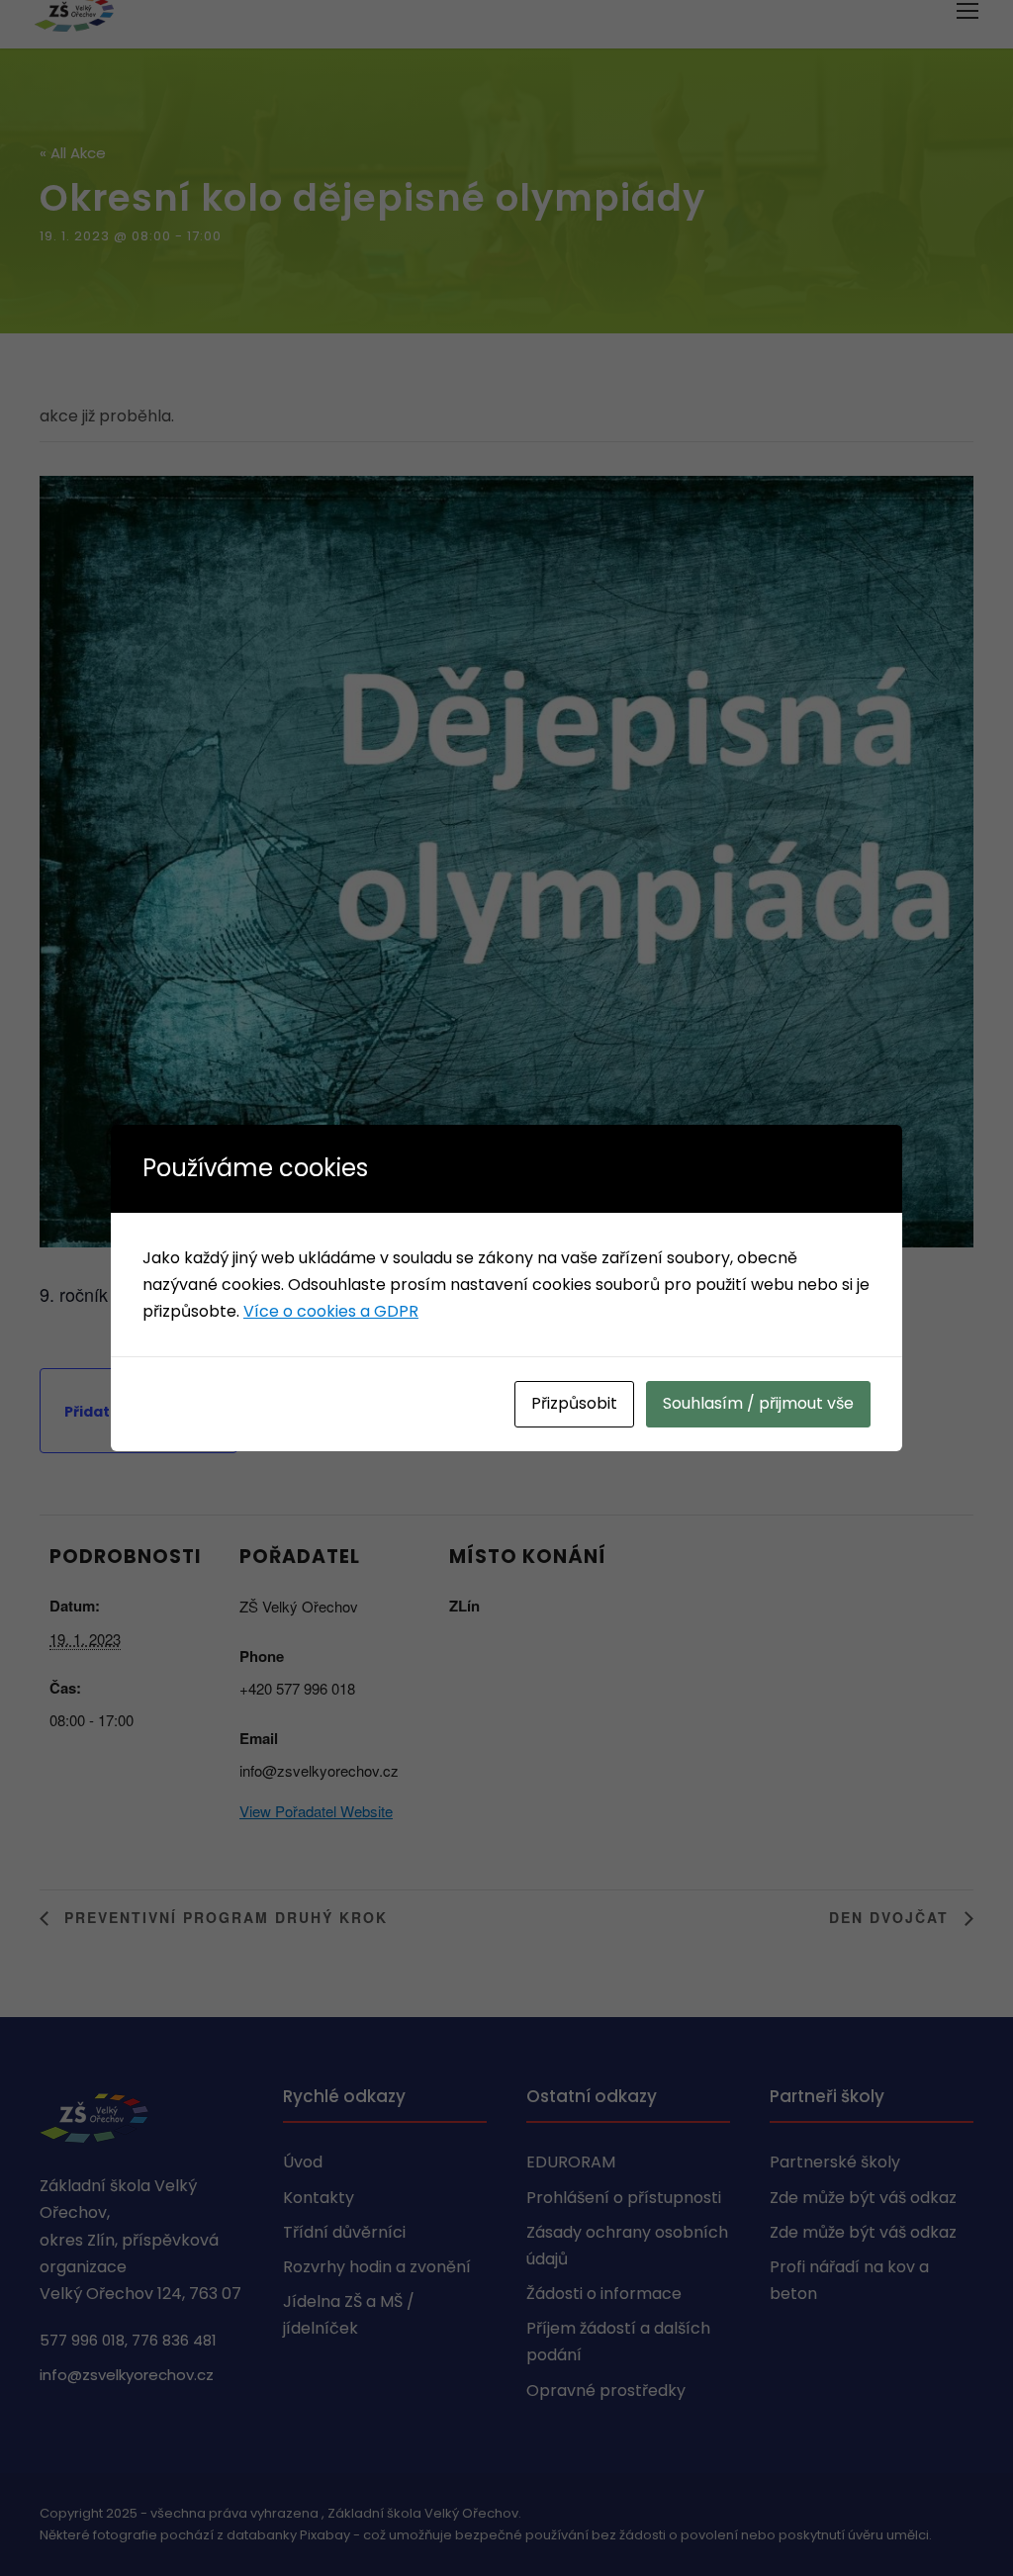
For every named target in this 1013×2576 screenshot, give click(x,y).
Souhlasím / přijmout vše (758, 1403)
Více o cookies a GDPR (331, 1311)
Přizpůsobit (574, 1403)
